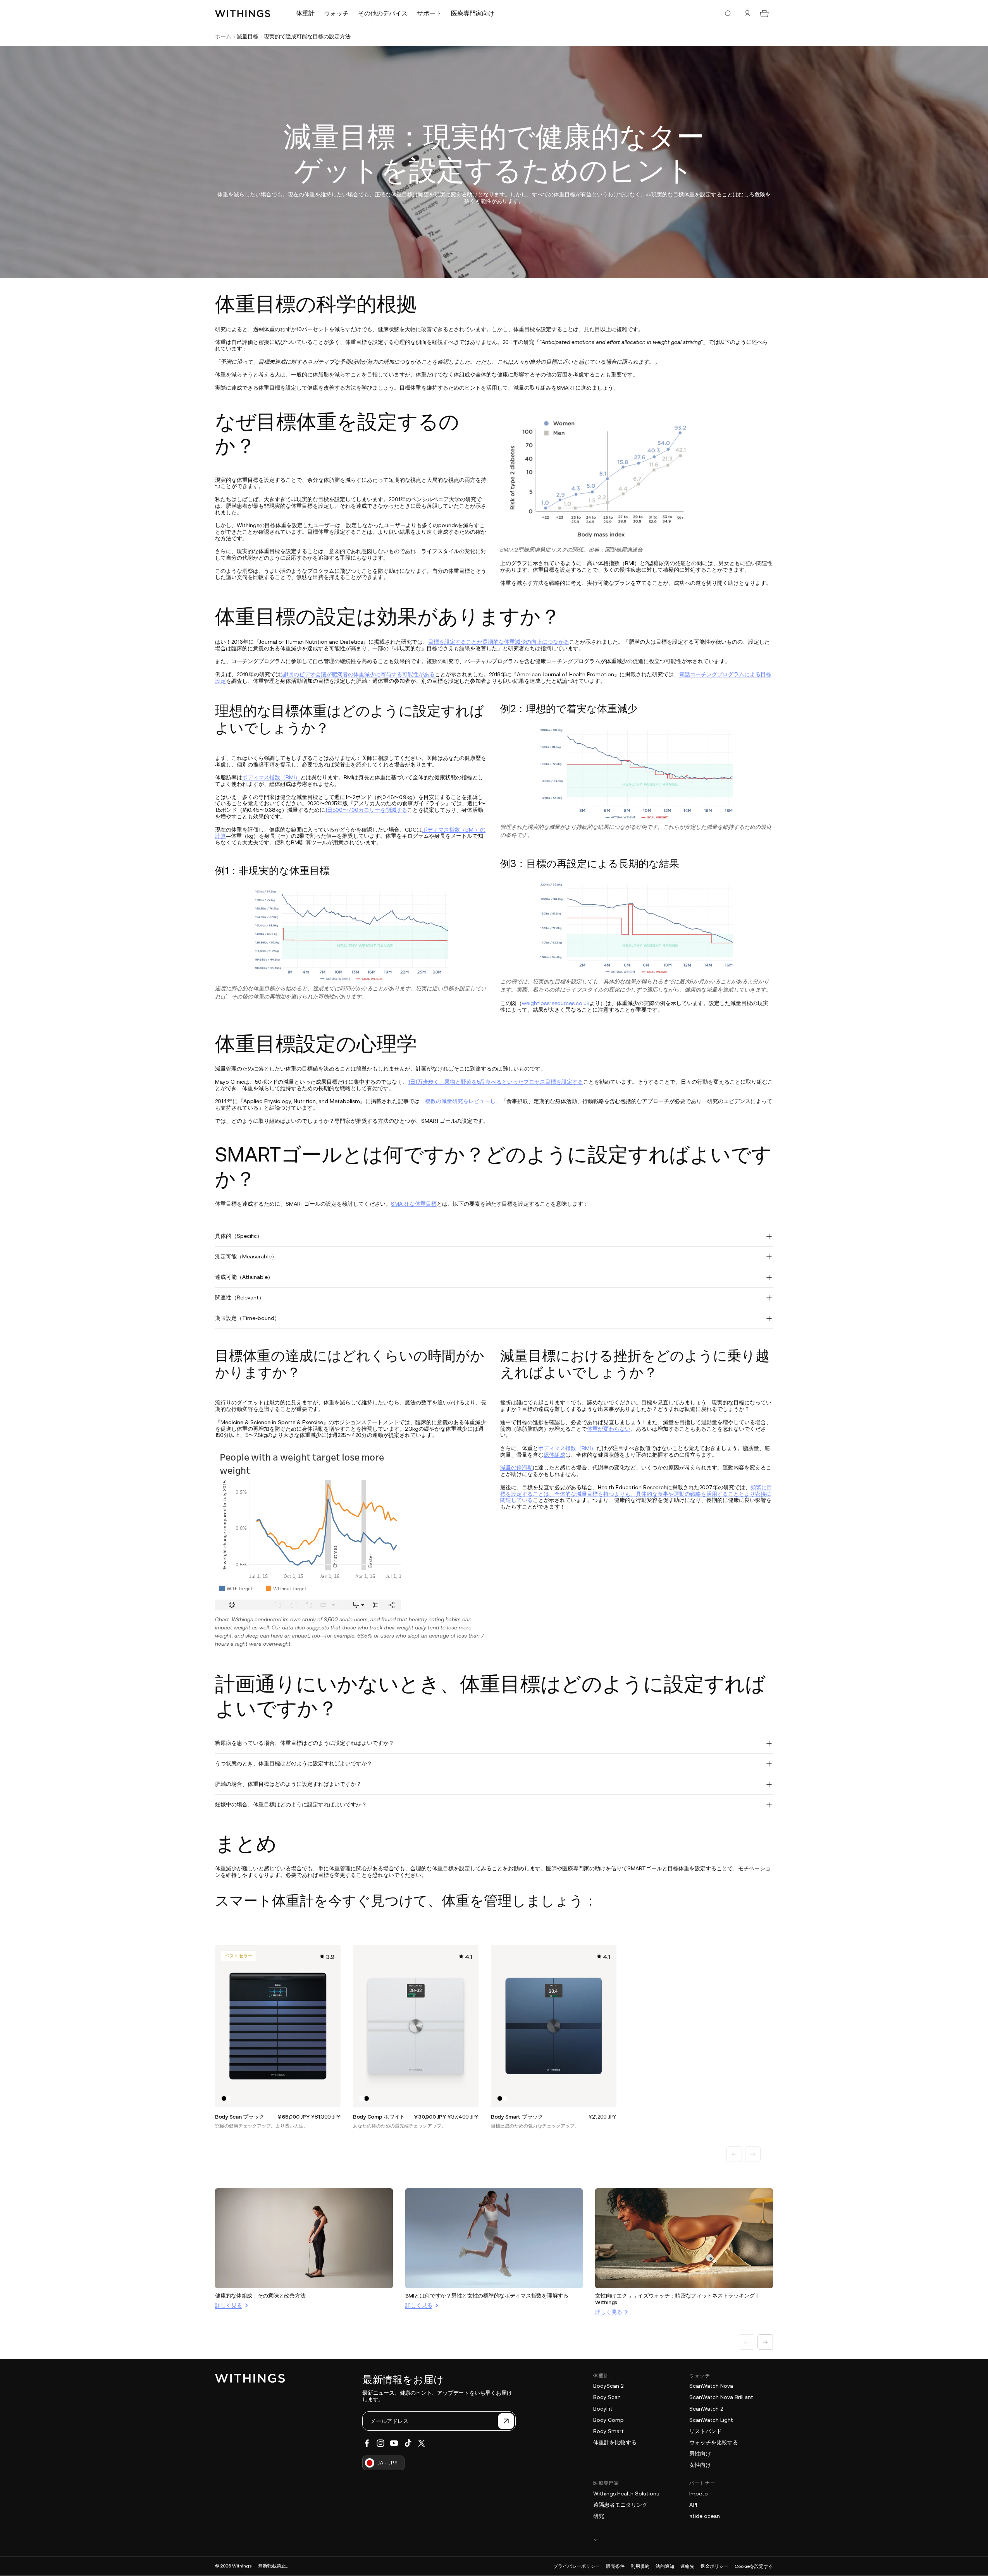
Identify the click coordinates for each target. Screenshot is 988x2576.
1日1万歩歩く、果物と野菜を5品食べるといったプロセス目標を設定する (496, 1082)
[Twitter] (422, 2443)
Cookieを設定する (754, 2566)
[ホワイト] (229, 2098)
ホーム (223, 36)
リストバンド (706, 2431)
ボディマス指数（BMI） (271, 777)
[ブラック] (224, 2098)
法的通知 (665, 2566)
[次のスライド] (753, 2154)
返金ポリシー (714, 2566)
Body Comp (608, 2420)
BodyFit (603, 2409)
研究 (599, 2516)
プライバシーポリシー (577, 2566)
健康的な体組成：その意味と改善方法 (260, 2296)
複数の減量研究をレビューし (460, 1101)
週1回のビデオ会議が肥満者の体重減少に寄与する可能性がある (358, 674)
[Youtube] (394, 2443)
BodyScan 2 (608, 2386)
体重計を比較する (615, 2442)
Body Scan (607, 2397)
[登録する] (506, 2421)
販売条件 (615, 2566)
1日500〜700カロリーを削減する (366, 810)
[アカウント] (747, 14)
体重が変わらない (609, 1429)
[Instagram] (380, 2443)
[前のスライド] (734, 2154)
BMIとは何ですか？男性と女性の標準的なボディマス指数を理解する (487, 2296)
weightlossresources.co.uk (556, 1003)
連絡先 (687, 2566)
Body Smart (608, 2431)
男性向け (700, 2454)
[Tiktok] (408, 2443)
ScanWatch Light (711, 2420)
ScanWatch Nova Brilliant (721, 2397)
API (693, 2505)
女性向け (700, 2465)
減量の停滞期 (516, 1468)
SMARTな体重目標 (414, 1204)
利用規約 (640, 2566)
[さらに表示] (683, 2539)
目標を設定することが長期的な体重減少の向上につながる (499, 642)
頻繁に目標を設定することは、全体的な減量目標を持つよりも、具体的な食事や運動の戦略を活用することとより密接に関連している (636, 1494)
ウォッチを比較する (714, 2442)
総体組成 (554, 1455)
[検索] (728, 14)
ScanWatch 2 (706, 2409)
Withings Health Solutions (626, 2494)
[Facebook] (367, 2443)
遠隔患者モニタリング (620, 2505)
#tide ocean (705, 2516)
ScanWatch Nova (711, 2386)
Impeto (699, 2494)
